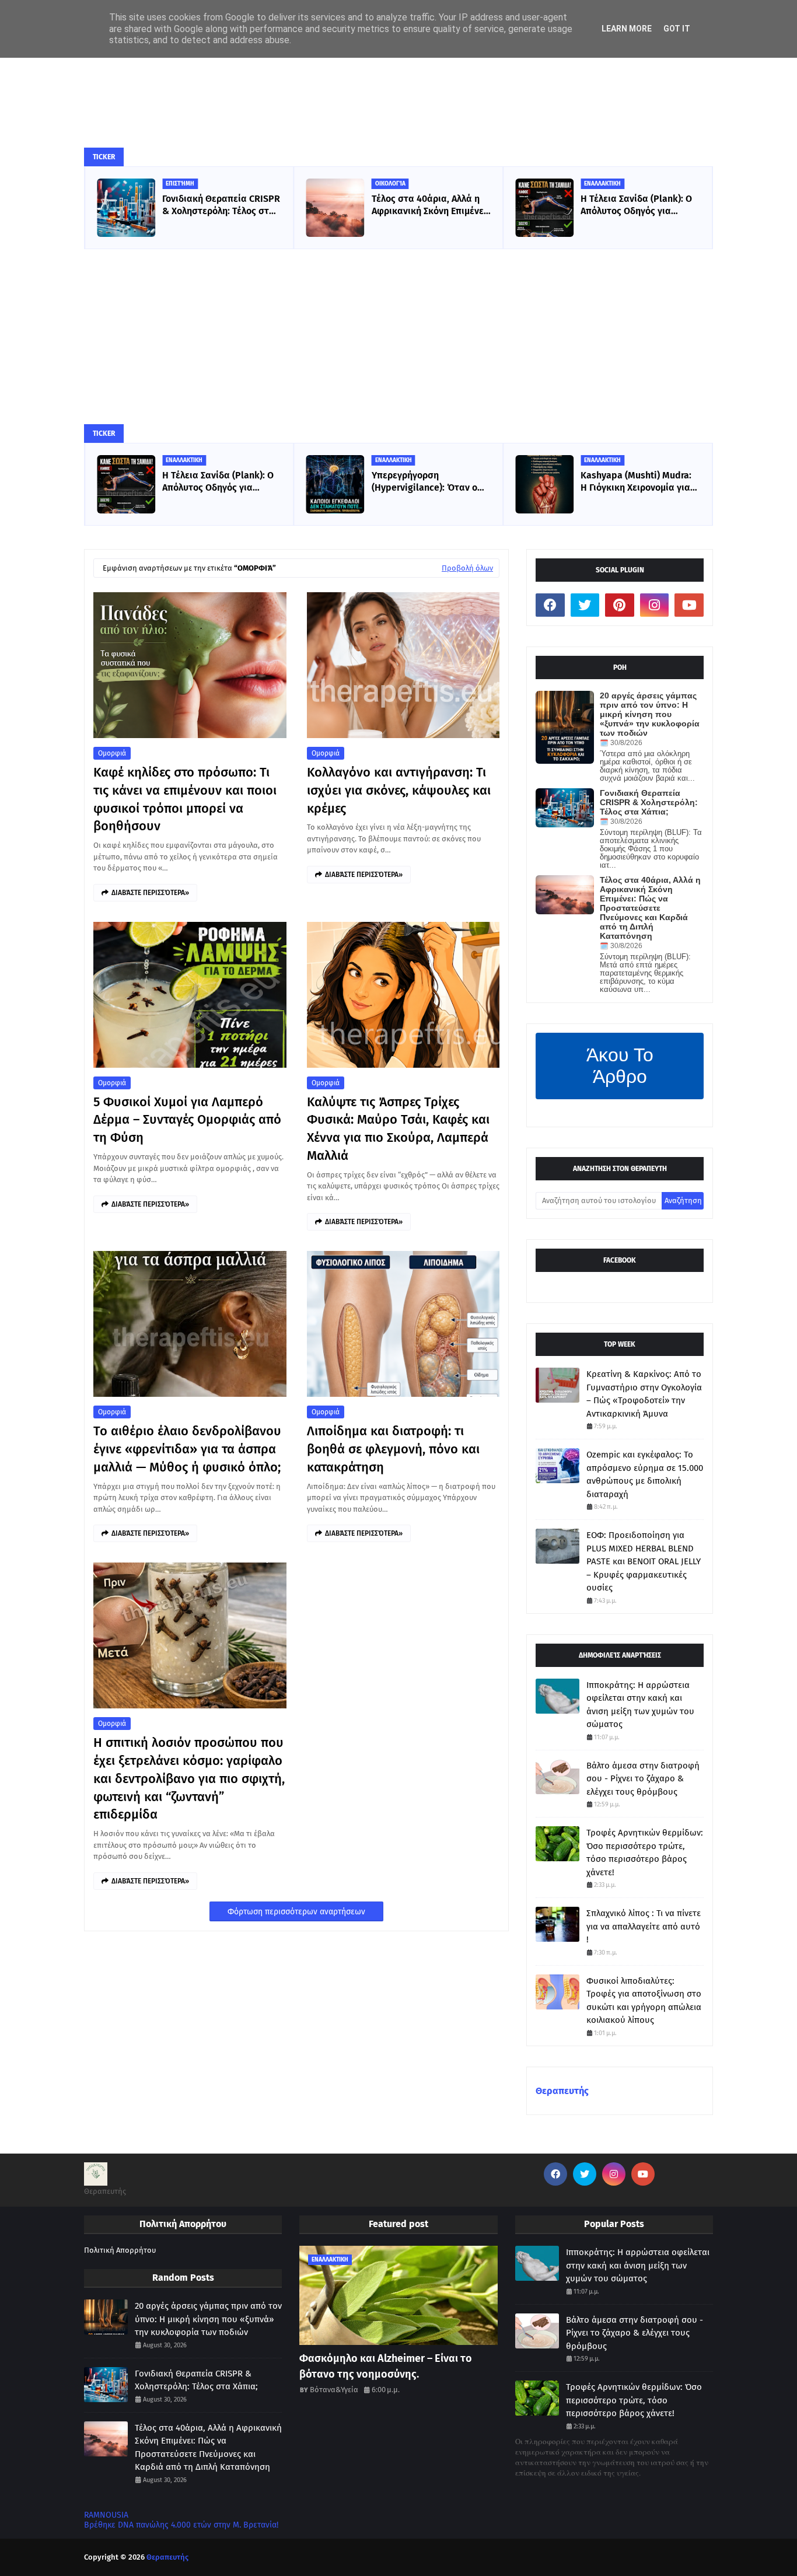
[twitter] (585, 605)
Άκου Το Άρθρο (620, 1066)
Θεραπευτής (562, 2091)
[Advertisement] (398, 337)
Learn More (627, 29)
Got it (677, 29)
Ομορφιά (112, 753)
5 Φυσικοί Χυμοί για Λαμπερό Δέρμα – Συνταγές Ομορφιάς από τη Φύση (187, 1120)
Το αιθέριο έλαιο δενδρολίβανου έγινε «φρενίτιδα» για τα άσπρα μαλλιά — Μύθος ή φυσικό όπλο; (187, 1449)
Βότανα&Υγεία (334, 2390)
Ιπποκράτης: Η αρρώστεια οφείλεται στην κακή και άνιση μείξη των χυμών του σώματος (640, 1705)
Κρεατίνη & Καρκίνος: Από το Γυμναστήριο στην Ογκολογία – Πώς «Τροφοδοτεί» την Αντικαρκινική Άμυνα (644, 1394)
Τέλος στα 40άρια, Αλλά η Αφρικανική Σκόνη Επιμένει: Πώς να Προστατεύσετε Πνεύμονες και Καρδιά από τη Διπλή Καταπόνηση (221, 205)
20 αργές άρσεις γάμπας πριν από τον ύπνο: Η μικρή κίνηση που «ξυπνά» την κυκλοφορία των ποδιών (650, 714)
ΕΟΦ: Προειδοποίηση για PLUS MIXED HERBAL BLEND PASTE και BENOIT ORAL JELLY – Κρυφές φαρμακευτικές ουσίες (644, 1561)
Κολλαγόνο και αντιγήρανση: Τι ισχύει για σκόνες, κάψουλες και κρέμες (399, 790)
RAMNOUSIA (106, 2515)
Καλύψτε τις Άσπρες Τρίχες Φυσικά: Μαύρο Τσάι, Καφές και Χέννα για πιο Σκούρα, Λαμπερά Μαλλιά (398, 1129)
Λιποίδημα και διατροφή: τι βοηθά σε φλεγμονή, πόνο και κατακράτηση (393, 1449)
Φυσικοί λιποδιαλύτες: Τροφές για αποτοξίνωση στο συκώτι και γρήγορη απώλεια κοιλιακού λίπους (644, 2001)
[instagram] (655, 605)
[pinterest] (620, 605)
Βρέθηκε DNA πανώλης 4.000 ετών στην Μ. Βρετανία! (181, 2525)
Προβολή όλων (467, 568)
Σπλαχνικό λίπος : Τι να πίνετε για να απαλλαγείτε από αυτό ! (644, 1926)
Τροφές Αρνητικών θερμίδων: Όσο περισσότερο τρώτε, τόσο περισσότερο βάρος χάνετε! (645, 1853)
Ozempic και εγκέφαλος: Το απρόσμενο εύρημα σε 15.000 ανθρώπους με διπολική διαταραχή (645, 1474)
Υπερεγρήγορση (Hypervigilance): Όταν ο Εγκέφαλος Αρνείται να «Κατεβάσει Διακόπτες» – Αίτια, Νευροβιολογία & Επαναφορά (218, 482)
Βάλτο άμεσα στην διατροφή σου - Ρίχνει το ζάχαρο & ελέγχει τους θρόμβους (643, 1779)
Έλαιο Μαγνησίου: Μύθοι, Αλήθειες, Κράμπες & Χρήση (639, 481)
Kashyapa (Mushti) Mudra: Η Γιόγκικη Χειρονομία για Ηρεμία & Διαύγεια (427, 482)
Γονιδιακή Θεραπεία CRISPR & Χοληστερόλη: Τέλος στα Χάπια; (649, 802)
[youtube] (689, 605)
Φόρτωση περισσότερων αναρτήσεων (296, 1912)
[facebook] (550, 605)
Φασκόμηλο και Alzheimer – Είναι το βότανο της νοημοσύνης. (386, 2366)
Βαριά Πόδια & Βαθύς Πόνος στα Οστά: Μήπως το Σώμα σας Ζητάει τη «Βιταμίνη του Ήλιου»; (639, 205)
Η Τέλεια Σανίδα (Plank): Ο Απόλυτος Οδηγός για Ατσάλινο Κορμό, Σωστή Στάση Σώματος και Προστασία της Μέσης (427, 205)
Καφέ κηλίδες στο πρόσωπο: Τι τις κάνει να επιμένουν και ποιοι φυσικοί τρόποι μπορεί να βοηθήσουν (185, 799)
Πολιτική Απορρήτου (120, 2250)
